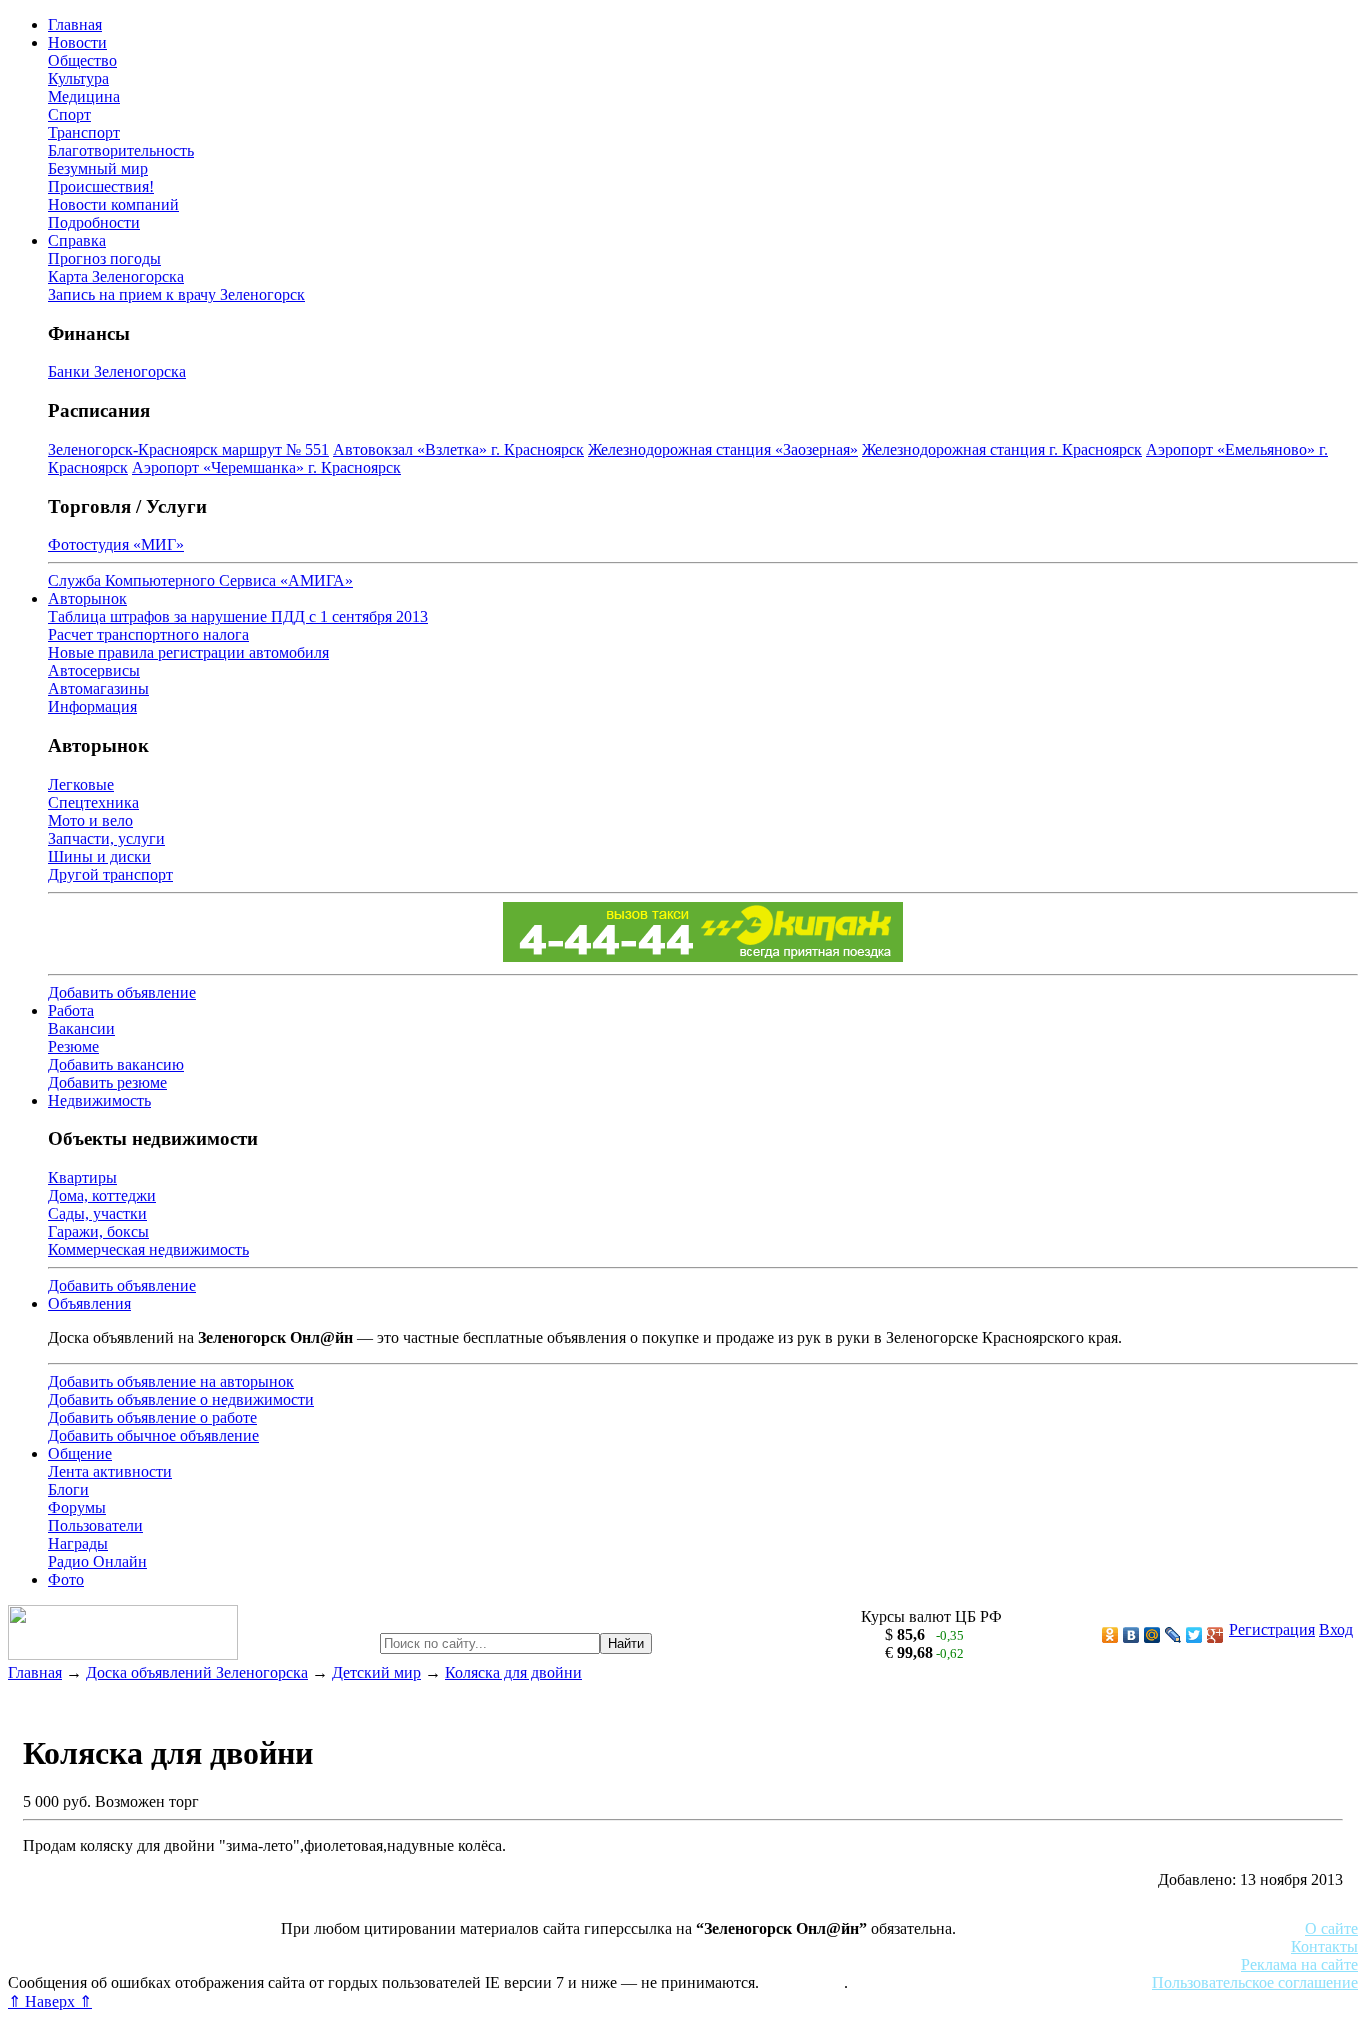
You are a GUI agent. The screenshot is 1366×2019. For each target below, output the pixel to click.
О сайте (1331, 1928)
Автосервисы (94, 670)
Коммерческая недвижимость (148, 1249)
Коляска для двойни (513, 1672)
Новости (77, 42)
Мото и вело (90, 820)
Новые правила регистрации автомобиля (188, 652)
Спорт (69, 114)
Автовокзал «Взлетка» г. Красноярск (458, 449)
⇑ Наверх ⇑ (50, 2001)
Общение (80, 1453)
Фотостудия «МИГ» (116, 544)
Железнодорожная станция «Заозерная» (723, 449)
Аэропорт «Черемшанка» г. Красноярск (266, 467)
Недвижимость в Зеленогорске (300, 1946)
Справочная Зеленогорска (97, 1964)
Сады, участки (97, 1213)
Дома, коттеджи (102, 1195)
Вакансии (81, 1028)
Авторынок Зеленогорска (95, 1946)
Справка (77, 240)
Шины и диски (99, 856)
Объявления (89, 1303)
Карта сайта (803, 1982)
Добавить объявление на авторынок (171, 1381)
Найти (626, 1643)
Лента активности (110, 1471)
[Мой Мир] (1152, 1635)
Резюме (73, 1046)
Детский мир (376, 1672)
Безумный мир (98, 168)
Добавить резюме (107, 1082)
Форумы (77, 1507)
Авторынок (87, 598)
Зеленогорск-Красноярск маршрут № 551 (188, 449)
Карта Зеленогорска (116, 276)
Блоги (68, 1489)
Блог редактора (441, 1964)
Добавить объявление (122, 992)
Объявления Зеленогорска (287, 1964)
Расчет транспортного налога (148, 634)
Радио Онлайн (97, 1561)
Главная (75, 24)
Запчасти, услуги (106, 838)
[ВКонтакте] (1131, 1635)
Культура (78, 78)
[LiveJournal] (1173, 1635)
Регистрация (1272, 1629)
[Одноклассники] (1110, 1635)
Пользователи (95, 1525)
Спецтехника (93, 802)
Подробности (94, 222)
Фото (66, 1579)
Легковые (81, 784)
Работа (71, 1010)
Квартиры (82, 1177)
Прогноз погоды (104, 258)
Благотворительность (121, 150)
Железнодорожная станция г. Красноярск (1002, 449)
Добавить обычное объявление (153, 1435)
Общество (82, 60)
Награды (78, 1543)
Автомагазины (98, 688)
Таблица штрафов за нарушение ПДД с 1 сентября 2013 (238, 616)
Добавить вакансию (116, 1064)
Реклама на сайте (1299, 1964)
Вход (1336, 1629)
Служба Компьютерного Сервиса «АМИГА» (200, 580)
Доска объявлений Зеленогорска (197, 1672)
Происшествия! (101, 186)
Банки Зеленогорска (117, 371)
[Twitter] (1194, 1635)
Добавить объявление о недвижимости (181, 1399)
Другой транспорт (110, 874)
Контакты (1324, 1946)
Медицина (84, 96)
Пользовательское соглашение (1255, 1982)
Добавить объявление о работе (152, 1417)
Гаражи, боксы (98, 1231)
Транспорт (84, 132)
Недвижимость (99, 1100)
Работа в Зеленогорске (495, 1946)
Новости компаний (113, 204)
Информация (92, 706)
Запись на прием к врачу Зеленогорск (176, 294)
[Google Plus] (1215, 1635)
